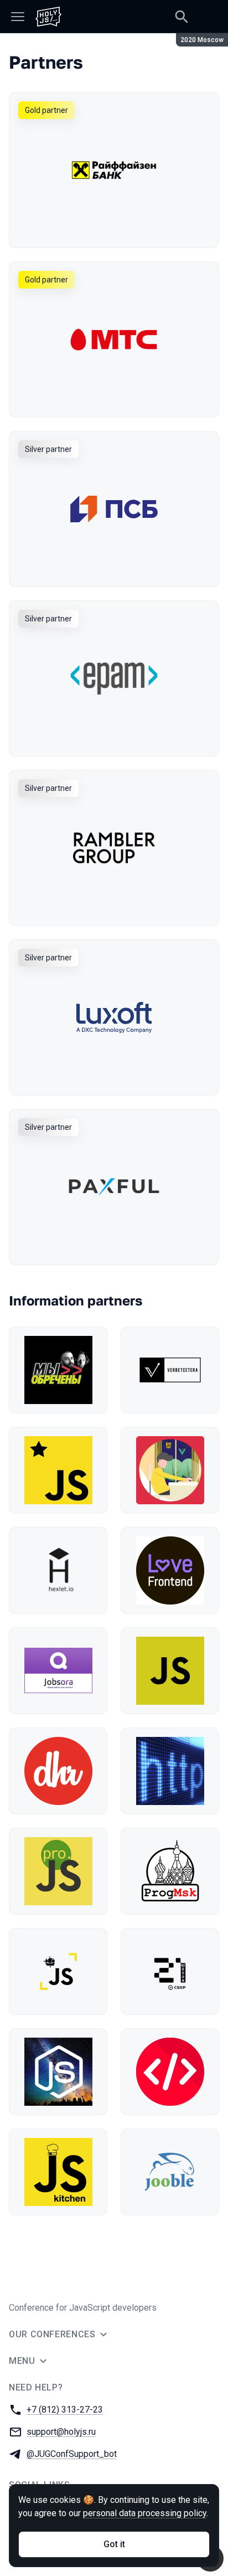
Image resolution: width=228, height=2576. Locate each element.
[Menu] (18, 17)
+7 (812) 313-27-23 (65, 2410)
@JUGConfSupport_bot (72, 2454)
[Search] (182, 17)
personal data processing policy (145, 2513)
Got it (114, 2544)
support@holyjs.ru (61, 2432)
